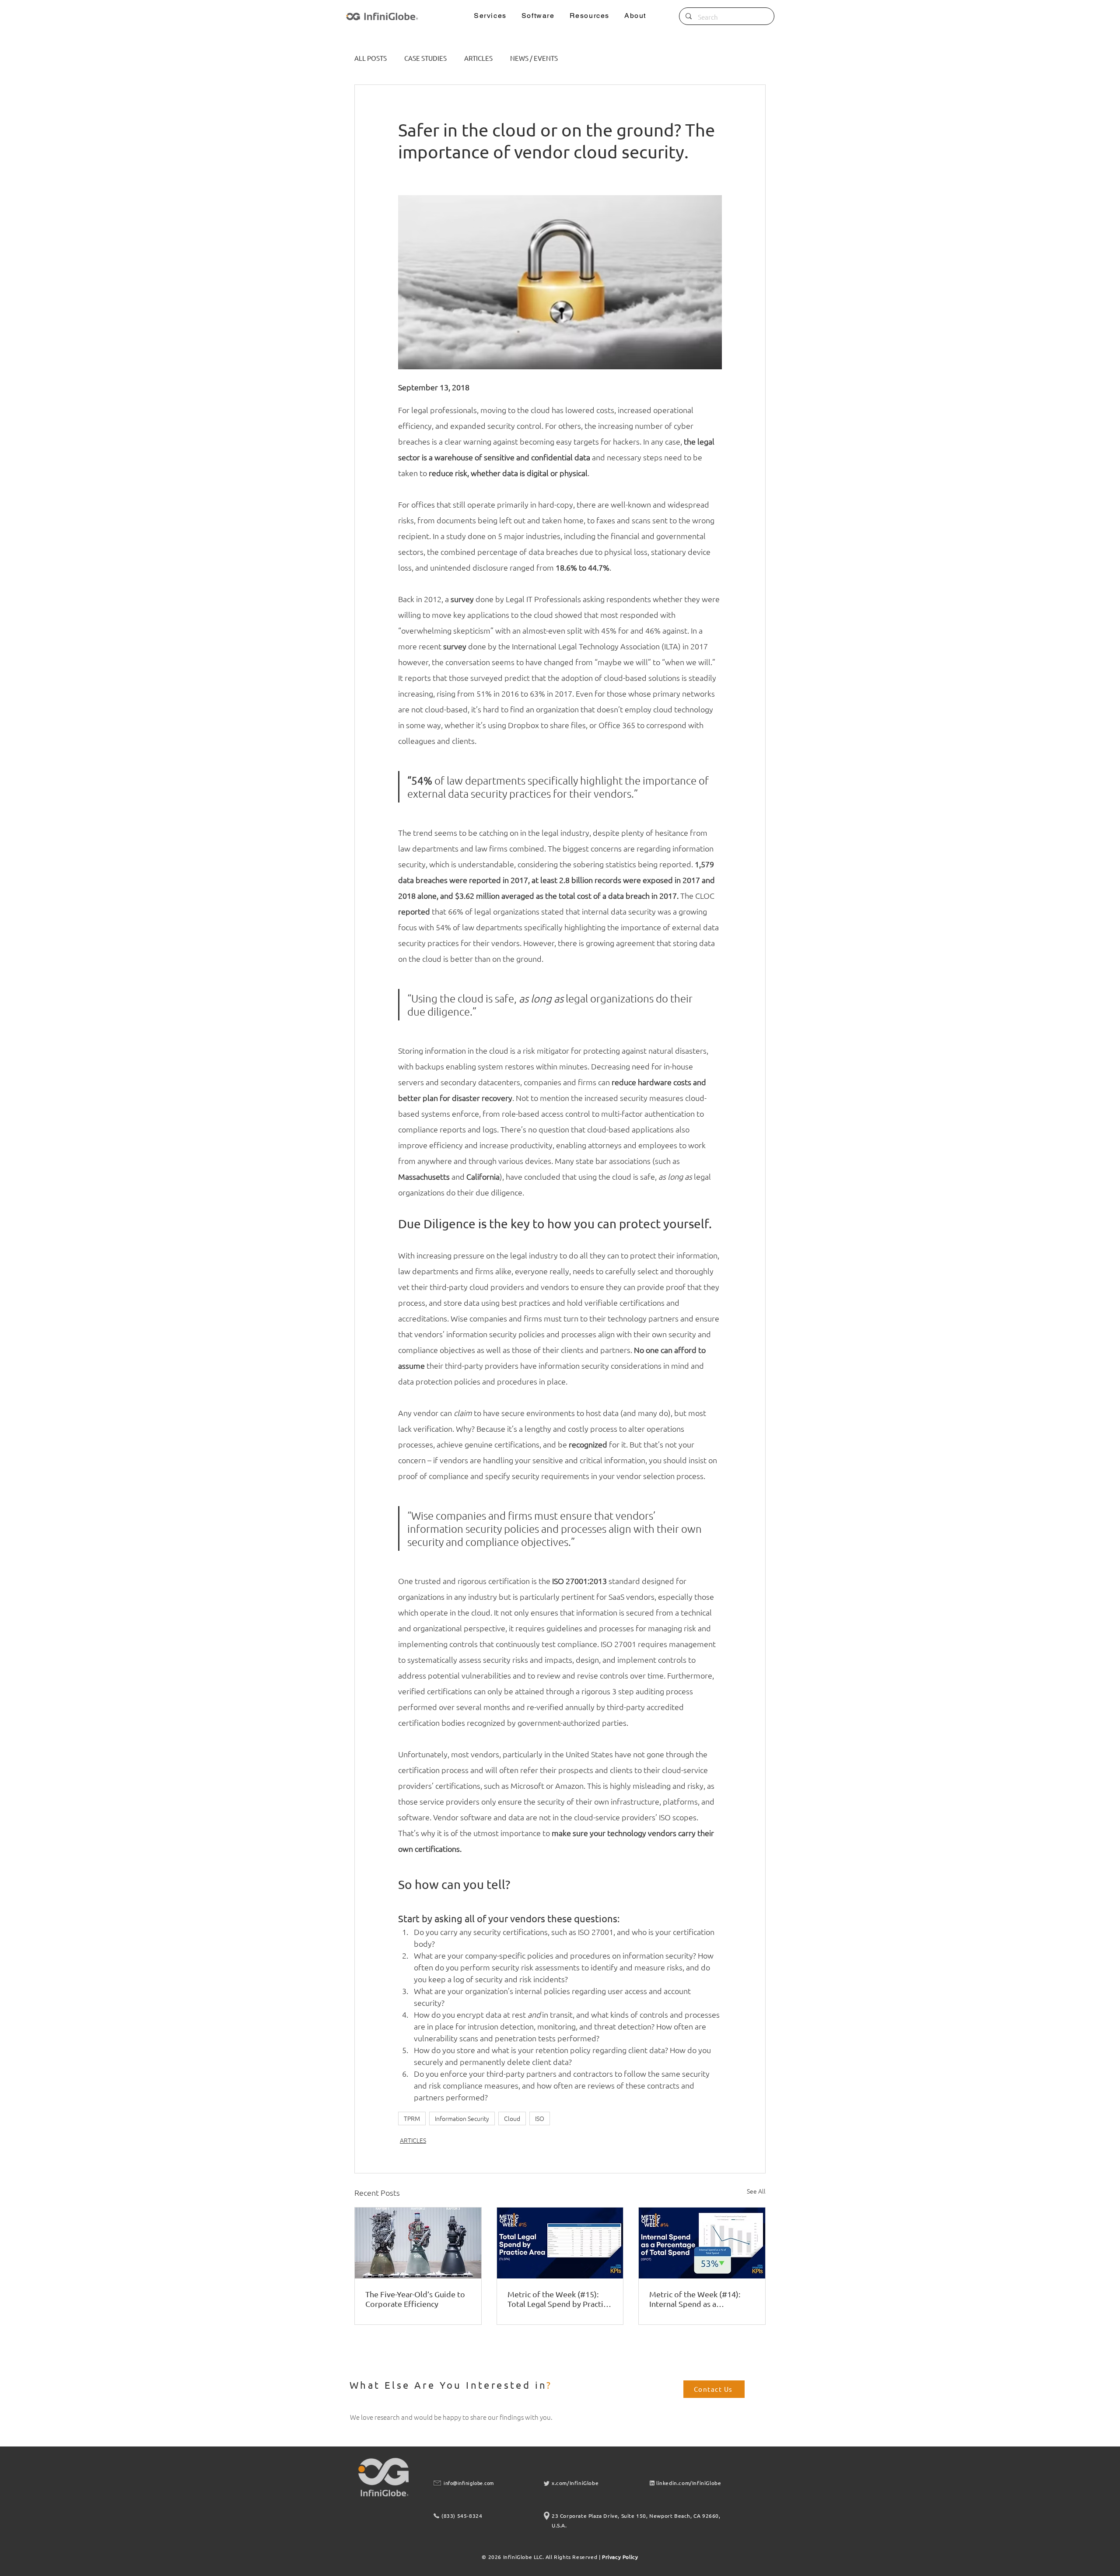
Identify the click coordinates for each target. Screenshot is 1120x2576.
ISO (540, 2118)
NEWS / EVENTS (534, 58)
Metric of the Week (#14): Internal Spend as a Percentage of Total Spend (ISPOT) (696, 2299)
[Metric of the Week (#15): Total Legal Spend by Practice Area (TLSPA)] (560, 2243)
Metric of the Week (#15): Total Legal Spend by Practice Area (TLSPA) (559, 2299)
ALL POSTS (371, 58)
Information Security (462, 2118)
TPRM (412, 2118)
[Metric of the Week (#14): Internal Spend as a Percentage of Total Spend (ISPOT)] (702, 2243)
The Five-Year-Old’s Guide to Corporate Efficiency (415, 2299)
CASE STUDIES (425, 58)
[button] (490, 16)
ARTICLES (478, 58)
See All (756, 2191)
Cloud (512, 2118)
